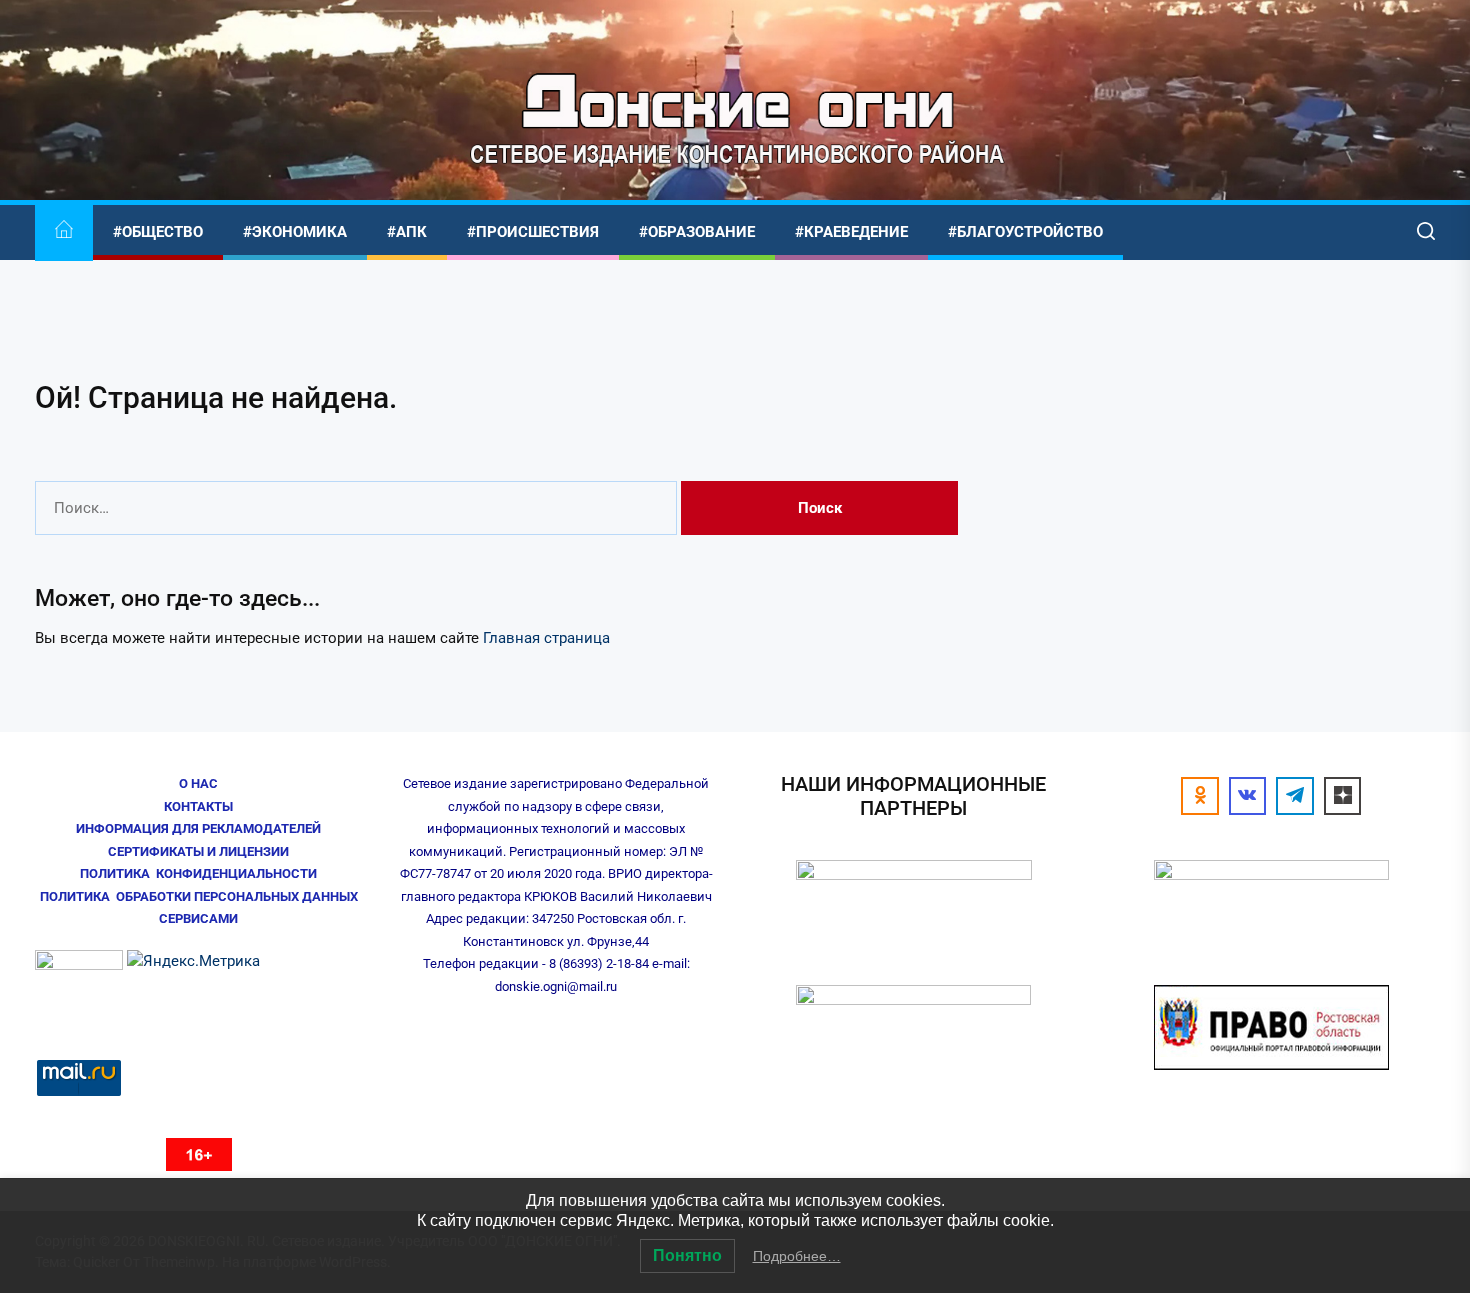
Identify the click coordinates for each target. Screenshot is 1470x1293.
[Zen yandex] (1343, 796)
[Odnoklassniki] (1200, 796)
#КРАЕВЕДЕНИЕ (851, 232)
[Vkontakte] (1248, 796)
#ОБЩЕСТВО (158, 232)
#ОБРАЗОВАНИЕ (697, 232)
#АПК (407, 232)
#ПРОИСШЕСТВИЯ (533, 232)
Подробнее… (797, 1256)
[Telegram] (1295, 796)
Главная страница (546, 638)
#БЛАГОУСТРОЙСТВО (1025, 232)
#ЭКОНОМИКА (295, 232)
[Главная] (64, 232)
